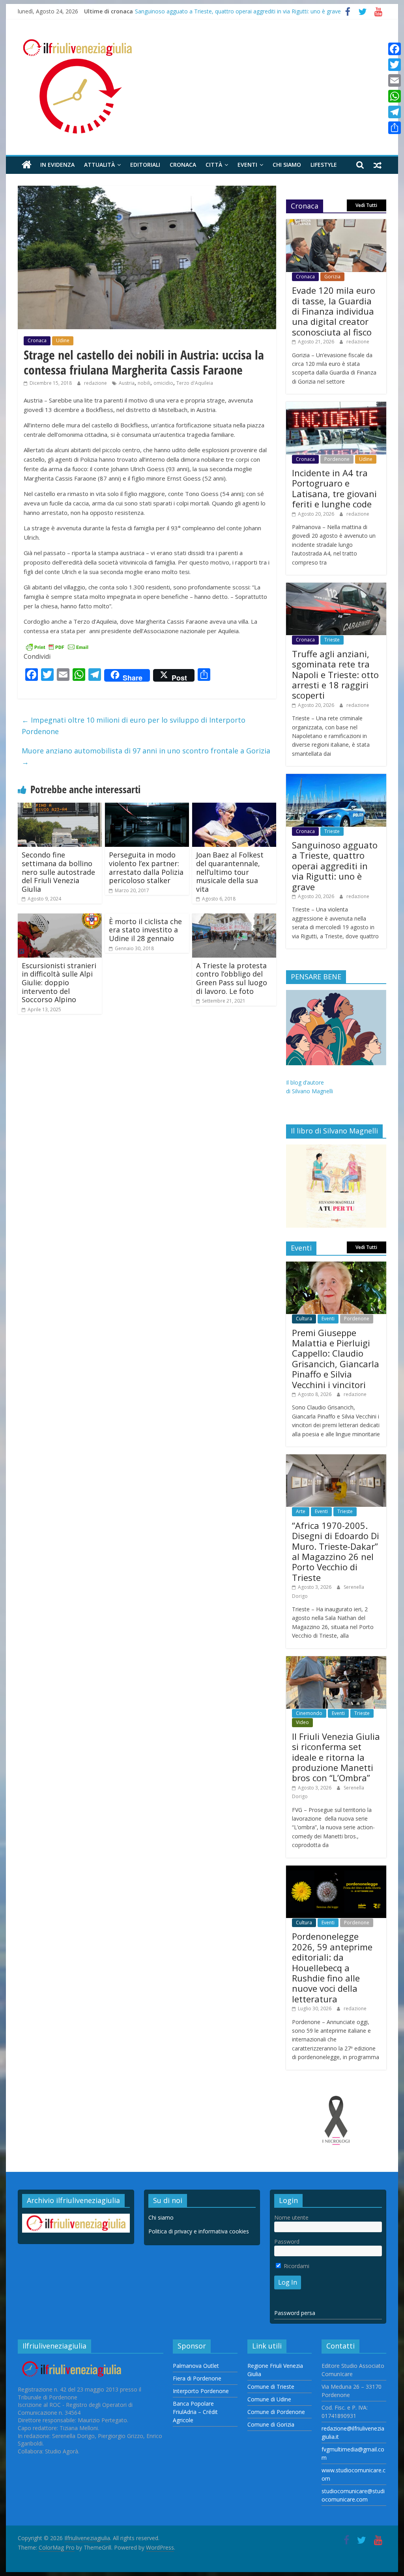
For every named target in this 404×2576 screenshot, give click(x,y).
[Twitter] (395, 65)
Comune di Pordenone (276, 2412)
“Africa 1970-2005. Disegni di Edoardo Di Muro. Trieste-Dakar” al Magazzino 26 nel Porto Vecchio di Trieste (336, 1551)
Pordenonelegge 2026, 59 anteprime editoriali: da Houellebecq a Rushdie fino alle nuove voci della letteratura (332, 1967)
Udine (63, 340)
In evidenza (57, 165)
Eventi (247, 165)
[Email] (395, 80)
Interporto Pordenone (201, 2391)
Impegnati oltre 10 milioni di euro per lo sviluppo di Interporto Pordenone (134, 726)
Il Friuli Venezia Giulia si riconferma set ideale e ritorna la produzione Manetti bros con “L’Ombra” (336, 1757)
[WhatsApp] (395, 96)
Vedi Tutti (366, 205)
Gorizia (332, 277)
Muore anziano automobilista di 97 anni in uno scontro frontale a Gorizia (146, 756)
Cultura (304, 1319)
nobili (144, 383)
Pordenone (337, 459)
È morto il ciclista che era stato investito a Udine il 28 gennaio (145, 930)
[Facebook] (395, 49)
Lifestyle (324, 165)
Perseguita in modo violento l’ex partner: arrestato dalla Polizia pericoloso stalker (146, 868)
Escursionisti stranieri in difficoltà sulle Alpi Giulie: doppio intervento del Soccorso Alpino (59, 982)
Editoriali (145, 165)
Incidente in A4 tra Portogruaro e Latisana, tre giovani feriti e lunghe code (334, 488)
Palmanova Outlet (196, 2366)
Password (287, 2241)
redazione (96, 383)
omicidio (163, 383)
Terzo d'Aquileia (195, 383)
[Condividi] (395, 128)
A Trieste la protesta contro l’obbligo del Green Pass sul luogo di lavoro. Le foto (232, 978)
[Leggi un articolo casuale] (378, 165)
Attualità (99, 165)
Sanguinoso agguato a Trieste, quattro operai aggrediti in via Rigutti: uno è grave (238, 11)
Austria (127, 383)
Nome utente (291, 2217)
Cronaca (183, 165)
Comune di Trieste (271, 2387)
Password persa (295, 2313)
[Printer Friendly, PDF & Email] (57, 646)
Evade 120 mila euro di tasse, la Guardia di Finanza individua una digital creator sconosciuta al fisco (334, 311)
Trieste (332, 640)
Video (302, 1722)
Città (214, 165)
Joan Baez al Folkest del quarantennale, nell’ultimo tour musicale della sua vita (230, 872)
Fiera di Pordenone (197, 2378)
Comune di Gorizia (271, 2424)
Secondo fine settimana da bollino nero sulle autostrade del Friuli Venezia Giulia (58, 872)
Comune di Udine (269, 2399)
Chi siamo (287, 165)
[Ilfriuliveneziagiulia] (27, 165)
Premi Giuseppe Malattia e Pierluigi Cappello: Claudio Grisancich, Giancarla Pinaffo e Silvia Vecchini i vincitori (336, 1359)
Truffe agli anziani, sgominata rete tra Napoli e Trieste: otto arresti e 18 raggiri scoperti (335, 675)
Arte (301, 1511)
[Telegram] (395, 112)
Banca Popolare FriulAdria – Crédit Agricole (195, 2412)
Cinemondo (309, 1713)
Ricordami (296, 2266)
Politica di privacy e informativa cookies (199, 2231)
